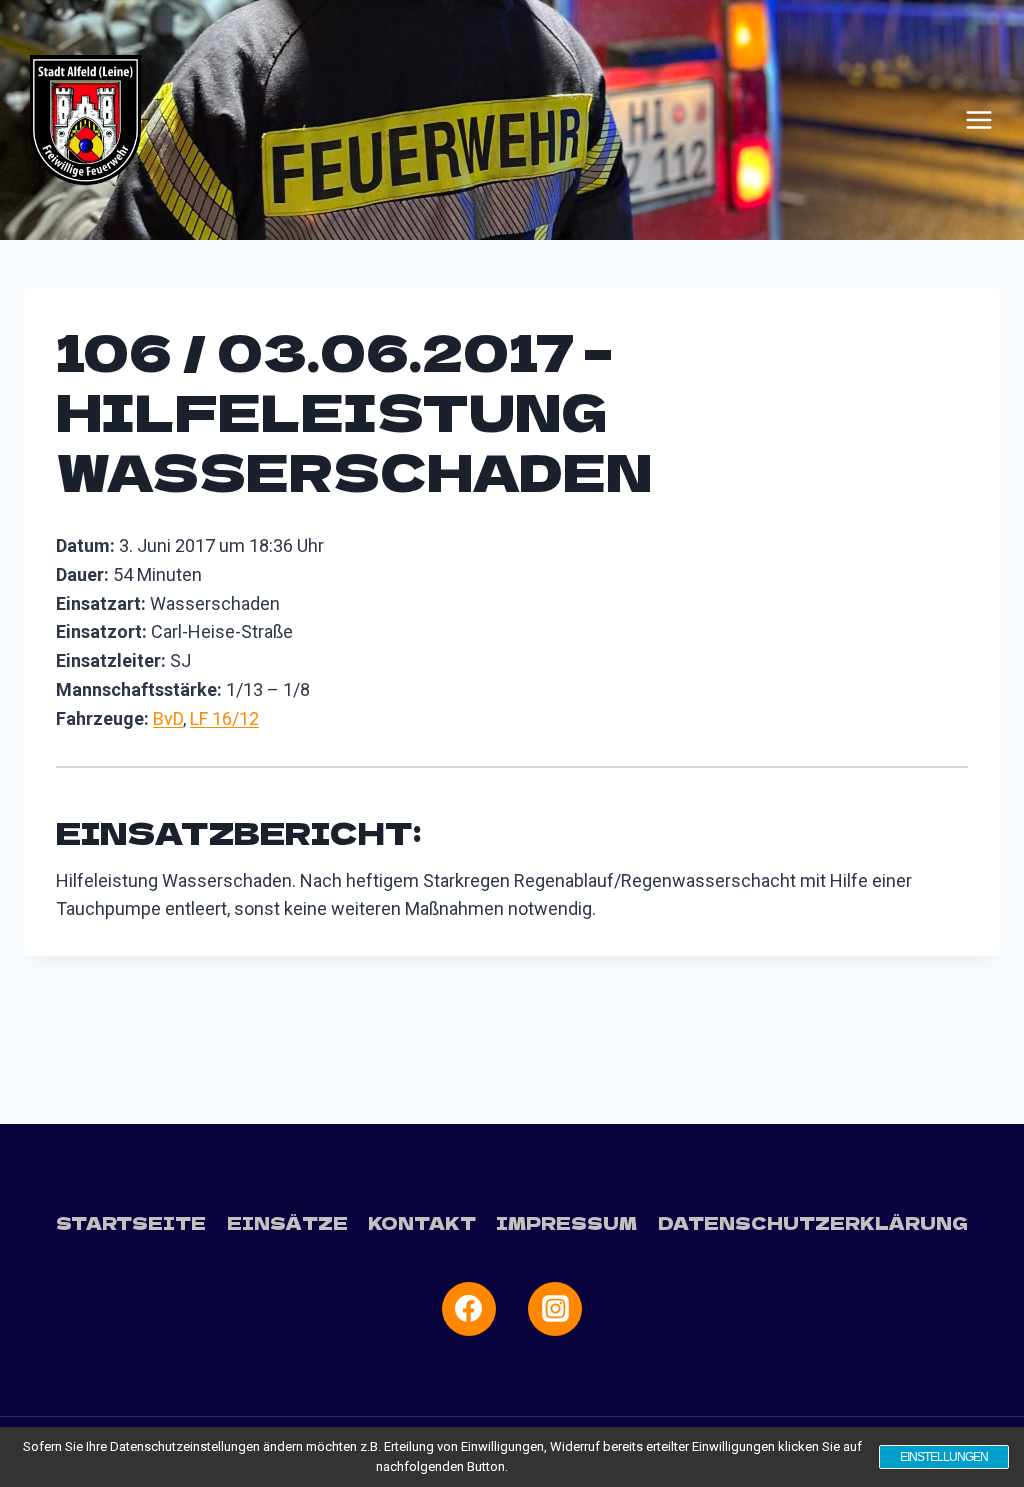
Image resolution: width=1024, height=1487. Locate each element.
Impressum (566, 1222)
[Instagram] (555, 1309)
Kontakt (422, 1222)
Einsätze (287, 1222)
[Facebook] (469, 1309)
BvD (168, 718)
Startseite (131, 1222)
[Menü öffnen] (979, 120)
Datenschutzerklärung (813, 1222)
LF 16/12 (224, 718)
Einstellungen (944, 1457)
